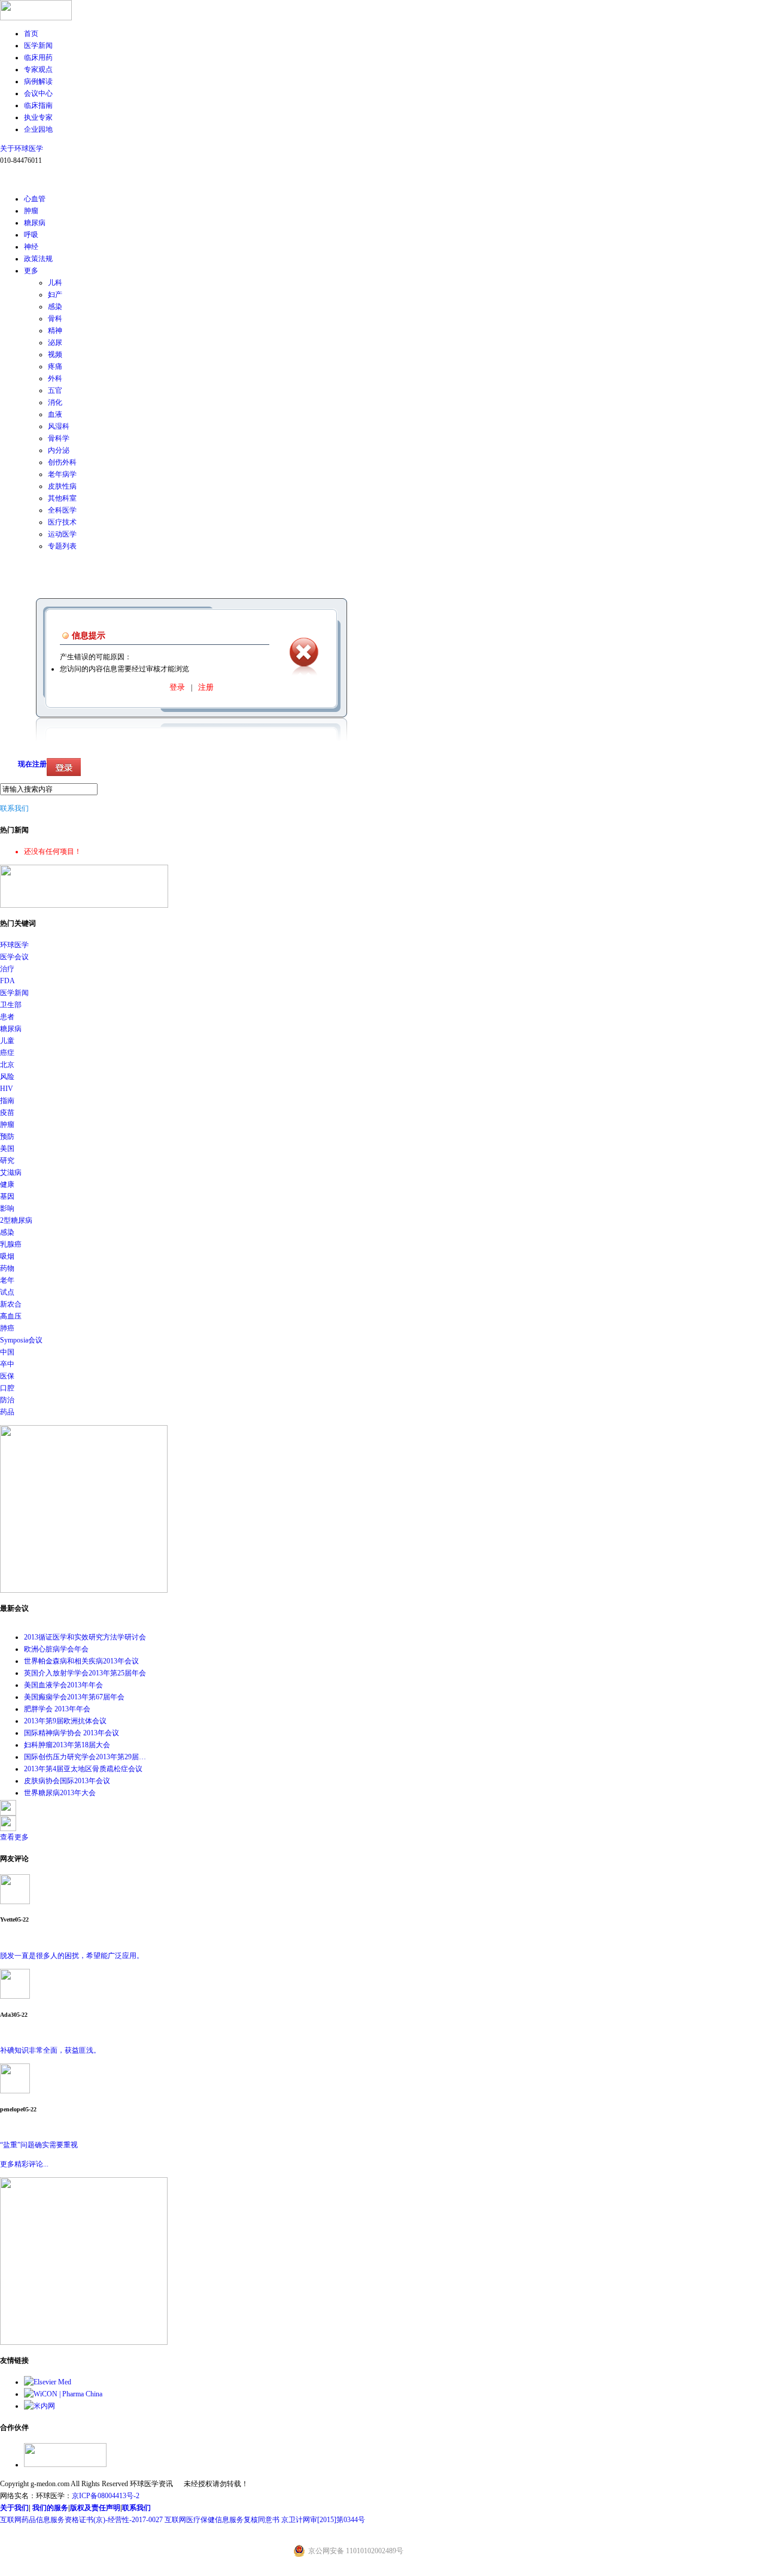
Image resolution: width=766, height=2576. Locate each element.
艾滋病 (11, 1172)
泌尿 (55, 343)
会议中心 (38, 93)
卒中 (7, 1364)
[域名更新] (84, 905)
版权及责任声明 (95, 2508)
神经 (31, 247)
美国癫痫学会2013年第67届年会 (74, 1697)
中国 (7, 1352)
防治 (7, 1400)
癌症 (7, 1053)
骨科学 (59, 438)
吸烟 (7, 1256)
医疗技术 (62, 522)
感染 (55, 307)
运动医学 (62, 534)
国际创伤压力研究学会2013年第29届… (85, 1757)
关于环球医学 (22, 149)
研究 (7, 1160)
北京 (7, 1065)
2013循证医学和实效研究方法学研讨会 (85, 1637)
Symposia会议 (21, 1340)
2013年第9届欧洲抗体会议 (65, 1721)
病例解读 (38, 81)
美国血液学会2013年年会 (63, 1685)
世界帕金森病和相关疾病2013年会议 (81, 1661)
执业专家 (38, 117)
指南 (7, 1101)
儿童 (7, 1041)
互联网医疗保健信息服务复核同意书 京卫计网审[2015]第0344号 (265, 2520)
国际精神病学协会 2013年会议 (72, 1733)
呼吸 (31, 235)
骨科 (55, 319)
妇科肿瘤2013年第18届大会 (67, 1745)
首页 (31, 34)
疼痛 (55, 366)
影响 (7, 1208)
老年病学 (62, 474)
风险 (7, 1077)
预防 (7, 1137)
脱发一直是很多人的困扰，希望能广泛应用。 (72, 1956)
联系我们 (14, 808)
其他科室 (62, 498)
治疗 (7, 969)
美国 (7, 1148)
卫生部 (11, 1005)
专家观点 (38, 69)
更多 (31, 271)
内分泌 (59, 450)
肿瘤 (31, 211)
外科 (55, 378)
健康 (7, 1184)
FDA (7, 981)
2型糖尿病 (16, 1220)
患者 (7, 1017)
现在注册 (32, 764)
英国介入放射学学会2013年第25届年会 (85, 1673)
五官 (55, 390)
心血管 (35, 199)
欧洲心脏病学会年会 (56, 1649)
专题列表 (62, 546)
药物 (7, 1268)
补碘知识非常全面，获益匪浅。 (50, 2050)
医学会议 (14, 957)
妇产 (55, 295)
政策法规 (38, 259)
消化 (55, 402)
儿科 (55, 283)
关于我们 (14, 2508)
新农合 (11, 1304)
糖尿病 (35, 223)
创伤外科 (62, 462)
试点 (7, 1292)
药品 (7, 1412)
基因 (7, 1196)
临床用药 (38, 57)
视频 (55, 354)
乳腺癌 (11, 1244)
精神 (55, 331)
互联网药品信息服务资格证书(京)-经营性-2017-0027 (81, 2520)
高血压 (11, 1316)
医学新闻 (38, 46)
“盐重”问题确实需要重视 (39, 2145)
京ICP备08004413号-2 (106, 2496)
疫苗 (7, 1113)
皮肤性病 (62, 486)
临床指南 (38, 105)
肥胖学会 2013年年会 (57, 1709)
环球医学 (14, 945)
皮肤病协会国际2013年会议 (67, 1781)
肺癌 (7, 1328)
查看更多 (14, 1837)
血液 (55, 414)
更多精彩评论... (24, 2164)
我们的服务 (50, 2508)
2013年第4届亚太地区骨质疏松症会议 (83, 1769)
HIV (7, 1089)
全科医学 (62, 510)
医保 (7, 1376)
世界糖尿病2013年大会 (60, 1793)
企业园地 (38, 129)
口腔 (7, 1388)
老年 (7, 1280)
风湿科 (59, 426)
